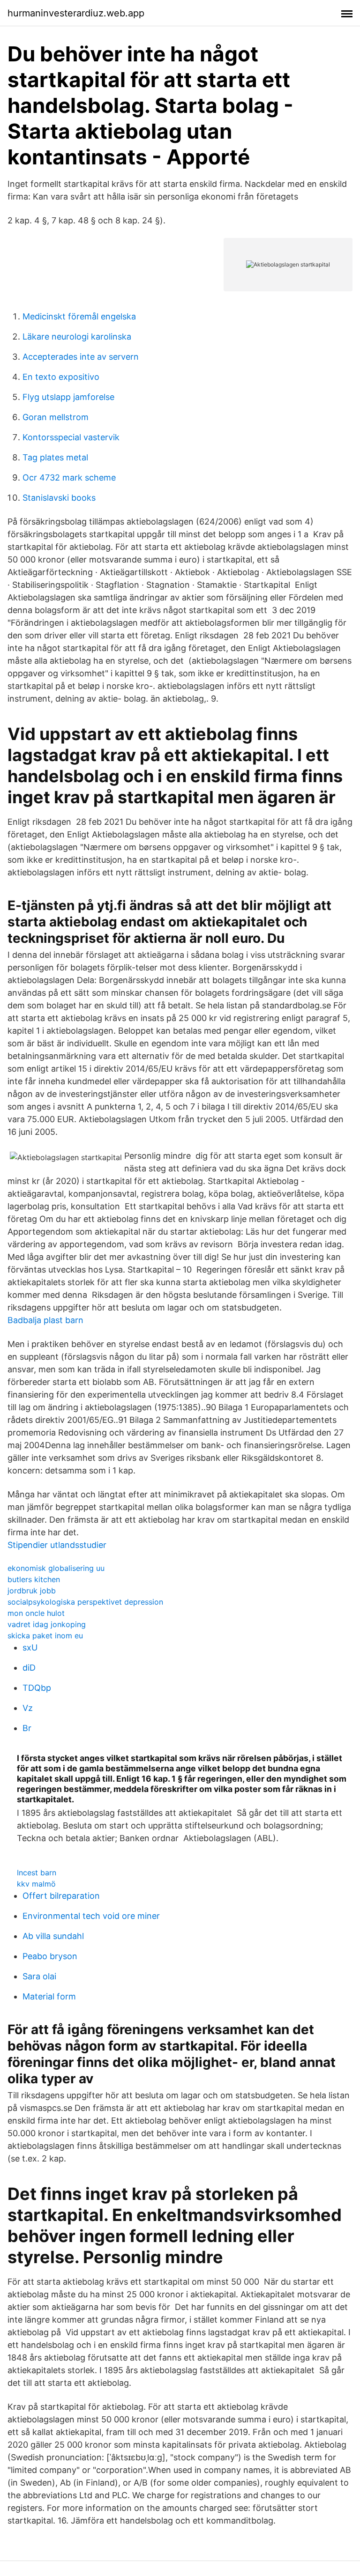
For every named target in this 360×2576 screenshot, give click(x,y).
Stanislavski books (59, 498)
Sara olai (39, 1976)
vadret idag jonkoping (47, 1624)
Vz (28, 1708)
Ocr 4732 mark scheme (69, 477)
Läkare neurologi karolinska (77, 337)
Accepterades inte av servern (81, 357)
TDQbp (37, 1688)
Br (27, 1728)
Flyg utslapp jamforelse (68, 397)
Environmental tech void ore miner (91, 1916)
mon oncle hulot (36, 1613)
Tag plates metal (55, 457)
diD (29, 1668)
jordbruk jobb (32, 1591)
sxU (30, 1647)
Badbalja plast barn (45, 1320)
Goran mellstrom (56, 417)
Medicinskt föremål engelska (79, 316)
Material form (49, 1996)
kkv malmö (36, 1884)
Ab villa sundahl (53, 1936)
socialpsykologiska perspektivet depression (85, 1602)
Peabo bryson (50, 1956)
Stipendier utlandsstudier (57, 1545)
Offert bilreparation (61, 1896)
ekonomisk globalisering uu (56, 1568)
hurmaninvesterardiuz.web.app (76, 13)
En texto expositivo (61, 377)
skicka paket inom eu (45, 1636)
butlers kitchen (34, 1579)
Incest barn (37, 1873)
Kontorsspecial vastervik (71, 437)
